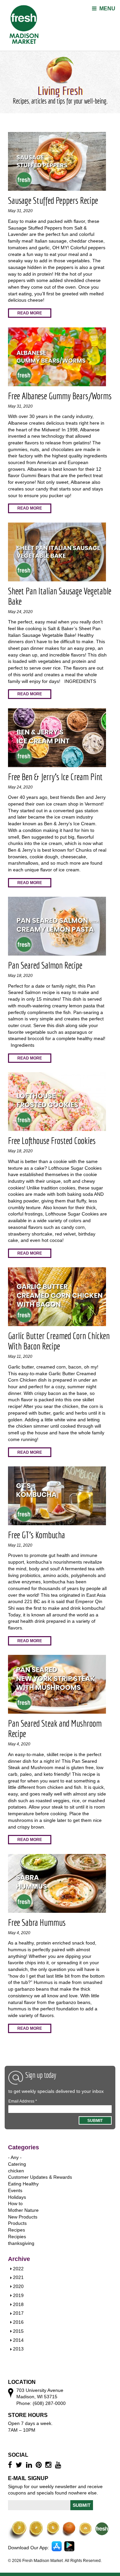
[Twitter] (20, 2465)
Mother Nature (23, 2210)
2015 (18, 2331)
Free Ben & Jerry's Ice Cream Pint (55, 777)
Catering (17, 2164)
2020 (18, 2286)
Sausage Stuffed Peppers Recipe (53, 200)
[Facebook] (11, 2465)
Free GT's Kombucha (36, 1535)
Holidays (17, 2197)
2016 (18, 2322)
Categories (23, 2147)
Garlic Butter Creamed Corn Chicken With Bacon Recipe (59, 1341)
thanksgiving (21, 2243)
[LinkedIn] (30, 2465)
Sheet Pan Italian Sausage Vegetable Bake (60, 596)
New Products (23, 2217)
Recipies (17, 2237)
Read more (30, 313)
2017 (18, 2313)
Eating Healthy (23, 2184)
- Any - (15, 2157)
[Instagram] (49, 2465)
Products (17, 2223)
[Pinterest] (39, 2465)
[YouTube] (59, 2465)
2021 (18, 2277)
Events (15, 2190)
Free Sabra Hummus (37, 1922)
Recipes (16, 2230)
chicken (16, 2171)
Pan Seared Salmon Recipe (45, 965)
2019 (18, 2295)
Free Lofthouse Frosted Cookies (52, 1140)
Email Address (23, 2101)
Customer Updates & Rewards (40, 2177)
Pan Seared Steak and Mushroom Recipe (55, 1728)
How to (15, 2203)
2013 (18, 2349)
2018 (18, 2304)
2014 (18, 2340)
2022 (18, 2269)
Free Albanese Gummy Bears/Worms (60, 396)
